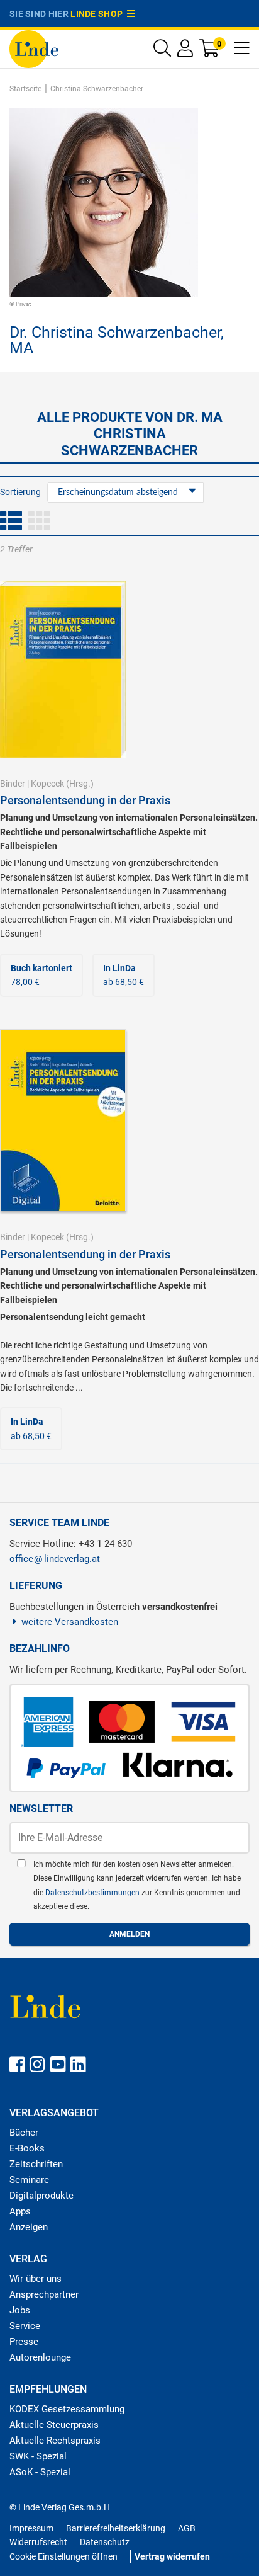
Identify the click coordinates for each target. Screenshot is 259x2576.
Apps (20, 2211)
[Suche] (162, 51)
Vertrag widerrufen (172, 2556)
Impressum (31, 2528)
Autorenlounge (40, 2357)
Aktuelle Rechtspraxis (55, 2441)
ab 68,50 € (124, 975)
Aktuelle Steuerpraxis (54, 2425)
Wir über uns (36, 2279)
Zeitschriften (36, 2164)
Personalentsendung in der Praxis (85, 800)
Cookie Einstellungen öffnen (63, 2556)
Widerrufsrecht (38, 2542)
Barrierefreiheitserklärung (116, 2528)
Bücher (24, 2133)
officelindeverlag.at (55, 1559)
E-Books (27, 2148)
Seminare (29, 2180)
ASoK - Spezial (40, 2472)
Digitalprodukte (41, 2196)
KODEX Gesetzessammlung (67, 2409)
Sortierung (20, 492)
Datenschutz (105, 2542)
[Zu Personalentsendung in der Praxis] (63, 669)
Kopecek (47, 784)
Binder (13, 784)
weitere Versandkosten (70, 1622)
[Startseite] (34, 48)
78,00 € (41, 975)
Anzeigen (29, 2227)
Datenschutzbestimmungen (93, 1893)
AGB (187, 2528)
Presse (24, 2342)
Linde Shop (99, 14)
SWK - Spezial (38, 2456)
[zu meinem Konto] (185, 51)
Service (25, 2326)
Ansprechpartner (44, 2294)
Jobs (20, 2310)
